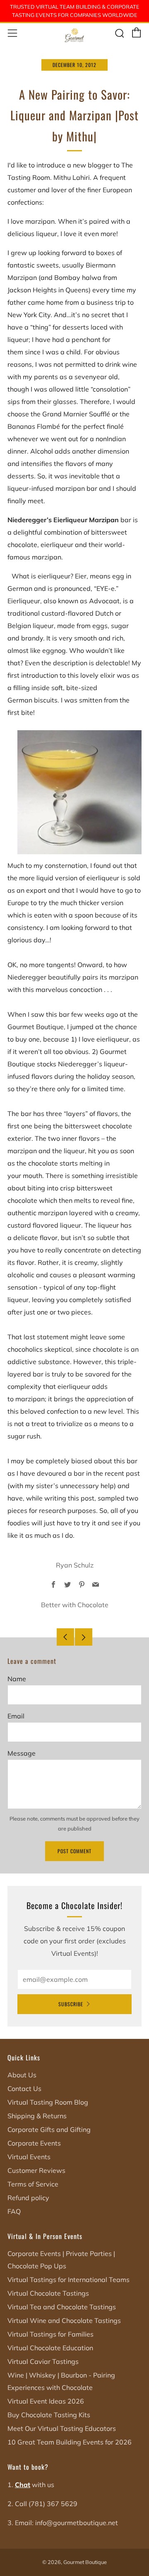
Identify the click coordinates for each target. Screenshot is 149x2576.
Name (17, 1679)
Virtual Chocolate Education (50, 2348)
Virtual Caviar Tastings (43, 2361)
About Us (22, 2075)
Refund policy (28, 2198)
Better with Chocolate (75, 1605)
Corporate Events (34, 2143)
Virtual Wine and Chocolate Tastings (64, 2320)
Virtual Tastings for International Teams (68, 2280)
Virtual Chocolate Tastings (48, 2293)
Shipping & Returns (37, 2116)
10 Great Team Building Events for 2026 (70, 2442)
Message (22, 1753)
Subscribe (71, 2004)
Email (16, 1716)
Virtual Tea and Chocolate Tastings (62, 2307)
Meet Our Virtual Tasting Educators (62, 2428)
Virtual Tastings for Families (50, 2334)
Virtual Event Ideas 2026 (46, 2401)
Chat (23, 2485)
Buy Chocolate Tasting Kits (49, 2415)
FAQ (14, 2211)
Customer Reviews (36, 2170)
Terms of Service (33, 2184)
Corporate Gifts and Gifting (49, 2129)
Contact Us (24, 2089)
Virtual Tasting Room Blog (48, 2102)
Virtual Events (29, 2157)
